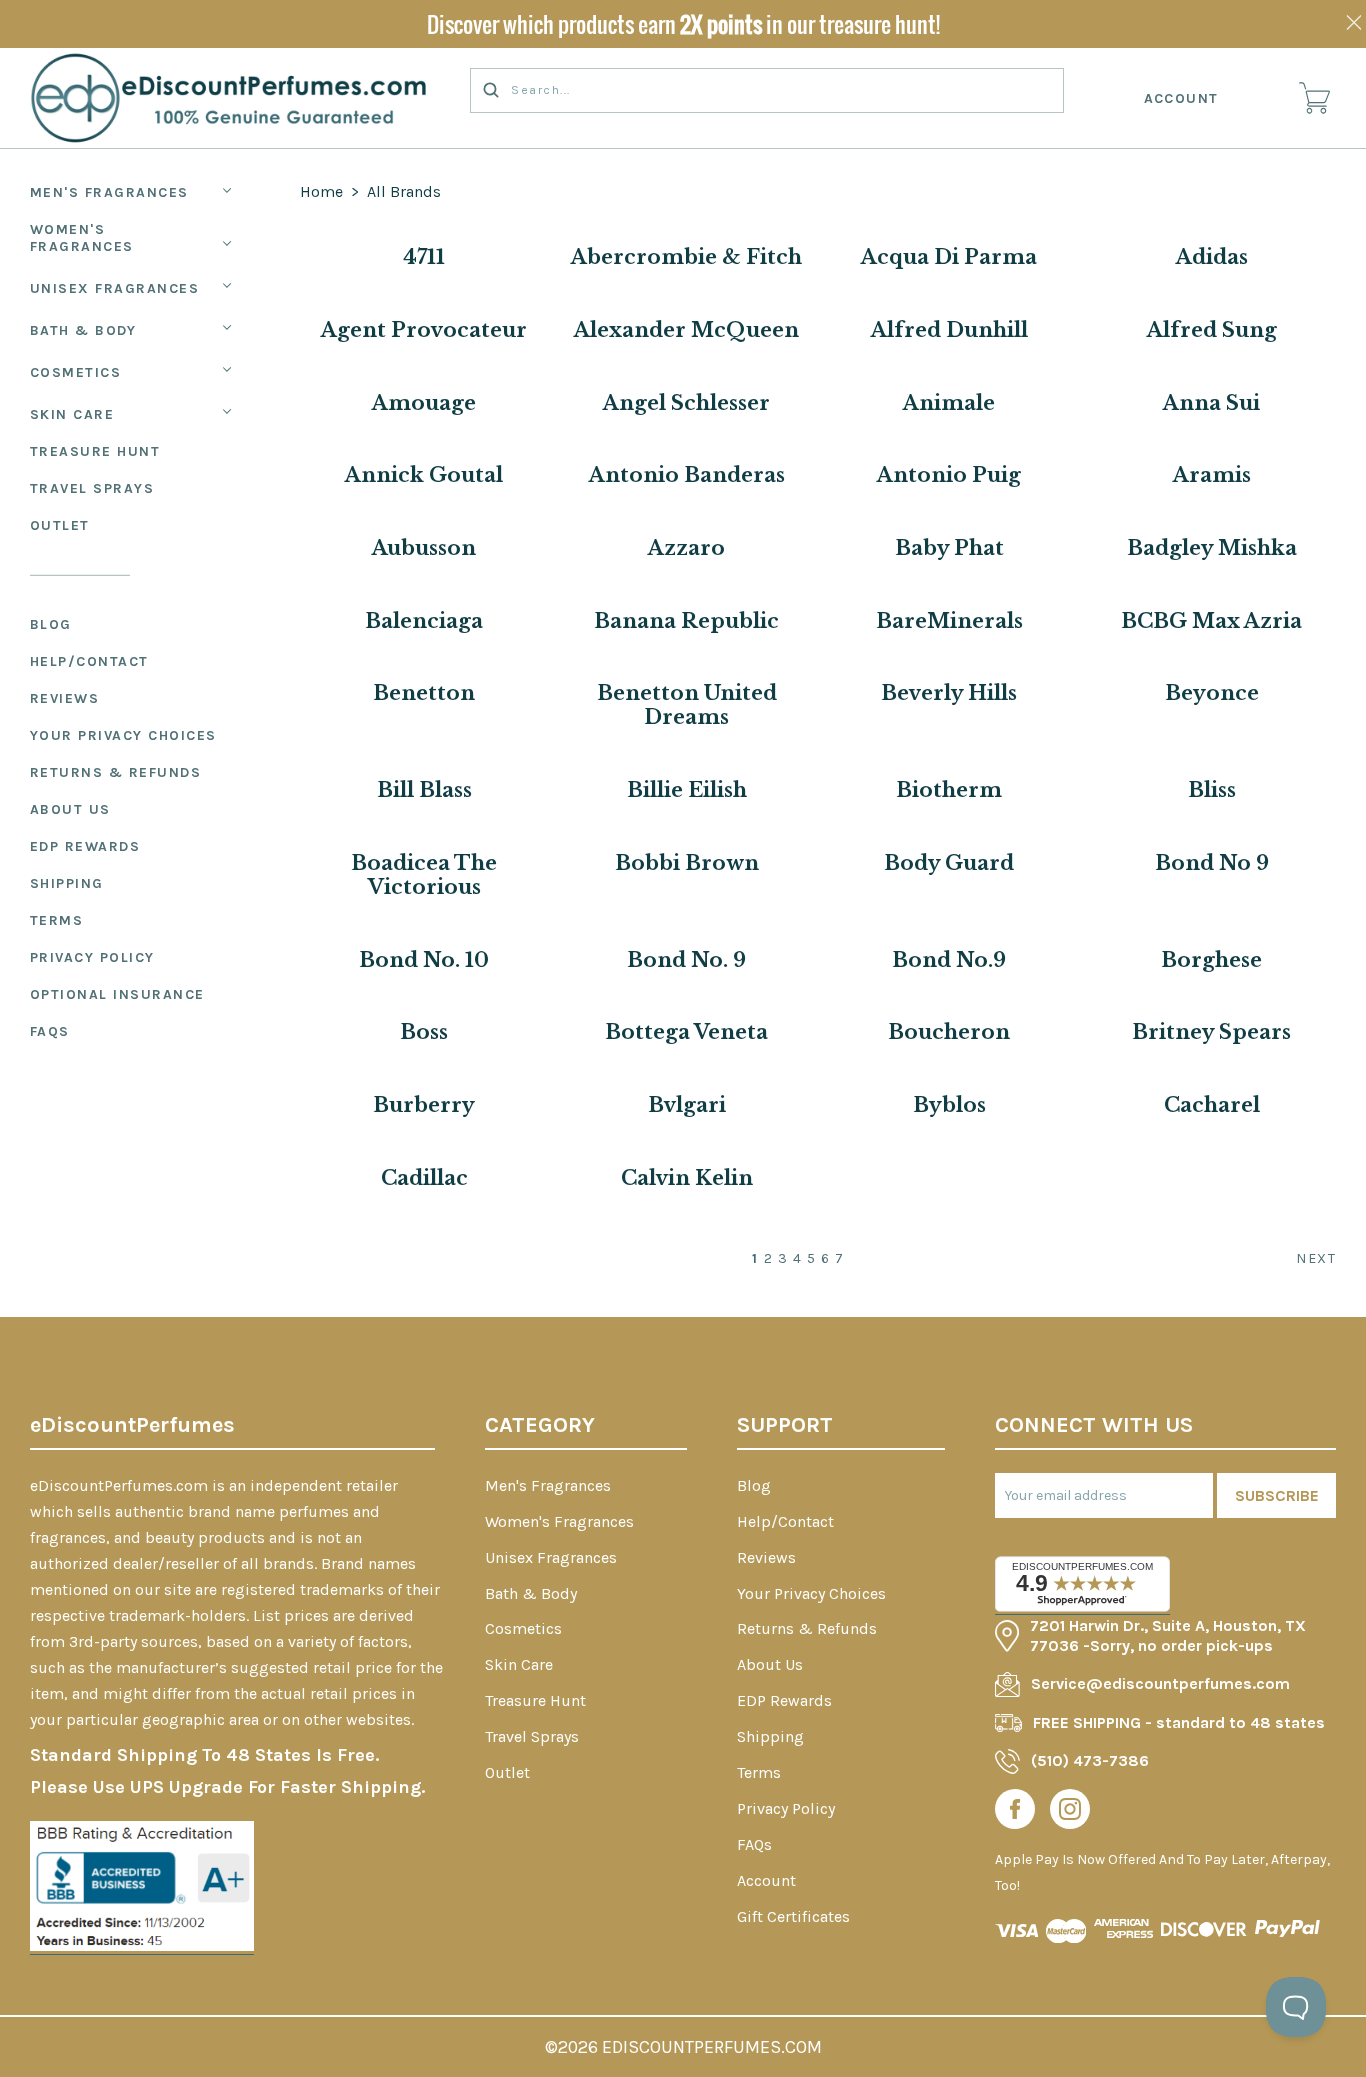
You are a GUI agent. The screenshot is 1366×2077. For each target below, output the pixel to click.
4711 (424, 257)
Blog (51, 624)
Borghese (1211, 960)
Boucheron (949, 1032)
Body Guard (949, 863)
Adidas (1212, 257)
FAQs (50, 1031)
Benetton (424, 693)
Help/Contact (89, 661)
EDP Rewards (85, 846)
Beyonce (1212, 693)
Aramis (1212, 475)
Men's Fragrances (109, 192)
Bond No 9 (1212, 863)
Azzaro (686, 548)
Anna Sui (1211, 403)
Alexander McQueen (686, 330)
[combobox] (767, 90)
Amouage (424, 403)
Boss (424, 1032)
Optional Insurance (117, 994)
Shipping (67, 883)
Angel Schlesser (686, 403)
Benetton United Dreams (687, 705)
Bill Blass (424, 790)
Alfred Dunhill (949, 330)
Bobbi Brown (687, 863)
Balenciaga (424, 621)
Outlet (60, 525)
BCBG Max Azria (1211, 621)
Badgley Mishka (1212, 548)
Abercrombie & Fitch (686, 257)
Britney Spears (1211, 1032)
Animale (949, 403)
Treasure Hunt (95, 451)
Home (321, 191)
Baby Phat (949, 548)
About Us (70, 809)
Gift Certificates (793, 1916)
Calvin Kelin (687, 1178)
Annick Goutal (424, 475)
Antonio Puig (949, 475)
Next (1316, 1258)
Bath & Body (83, 330)
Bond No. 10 (424, 960)
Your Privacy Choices (123, 735)
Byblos (949, 1105)
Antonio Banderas (687, 475)
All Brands (404, 191)
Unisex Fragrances (115, 288)
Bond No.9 (949, 960)
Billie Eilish (687, 790)
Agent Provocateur (424, 330)
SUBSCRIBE (1277, 1495)
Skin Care (72, 414)
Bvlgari (687, 1105)
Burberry (424, 1105)
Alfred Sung (1212, 330)
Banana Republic (686, 621)
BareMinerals (949, 621)
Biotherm (949, 790)
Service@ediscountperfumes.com (1160, 1683)
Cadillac (424, 1178)
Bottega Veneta (686, 1032)
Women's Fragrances (82, 238)
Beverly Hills (949, 693)
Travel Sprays (92, 488)
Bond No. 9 (686, 960)
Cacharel (1212, 1105)
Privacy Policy (92, 957)
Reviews (65, 698)
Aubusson (424, 548)
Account (1182, 98)
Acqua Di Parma (949, 257)
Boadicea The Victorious (424, 875)
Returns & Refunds (116, 772)
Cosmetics (76, 372)
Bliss (1212, 790)
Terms (57, 920)
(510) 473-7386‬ (1090, 1760)
